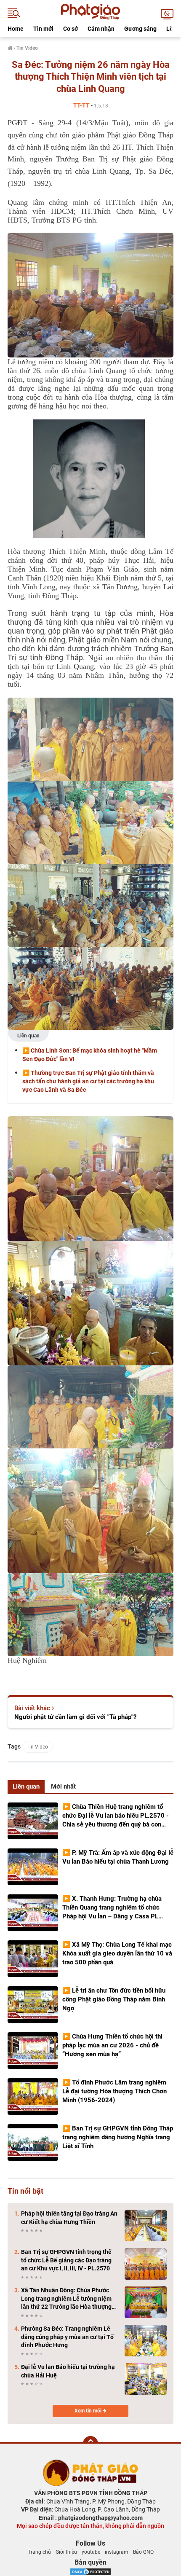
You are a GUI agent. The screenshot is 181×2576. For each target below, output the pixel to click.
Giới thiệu (66, 2552)
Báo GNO (143, 2552)
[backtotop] (90, 2444)
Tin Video (37, 1747)
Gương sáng (140, 29)
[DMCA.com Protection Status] (90, 2571)
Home (16, 29)
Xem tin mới (89, 2411)
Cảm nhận (101, 29)
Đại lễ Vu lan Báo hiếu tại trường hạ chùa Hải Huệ (68, 2371)
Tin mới (43, 29)
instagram (117, 2552)
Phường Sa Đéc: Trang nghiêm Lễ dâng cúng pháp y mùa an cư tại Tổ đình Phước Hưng (67, 2337)
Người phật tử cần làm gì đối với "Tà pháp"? (75, 1717)
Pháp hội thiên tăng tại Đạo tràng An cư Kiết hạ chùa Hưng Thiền (69, 2218)
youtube (91, 2552)
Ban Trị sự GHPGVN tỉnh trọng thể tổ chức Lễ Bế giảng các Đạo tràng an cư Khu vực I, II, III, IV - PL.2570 (66, 2260)
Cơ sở (71, 29)
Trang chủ (39, 2552)
